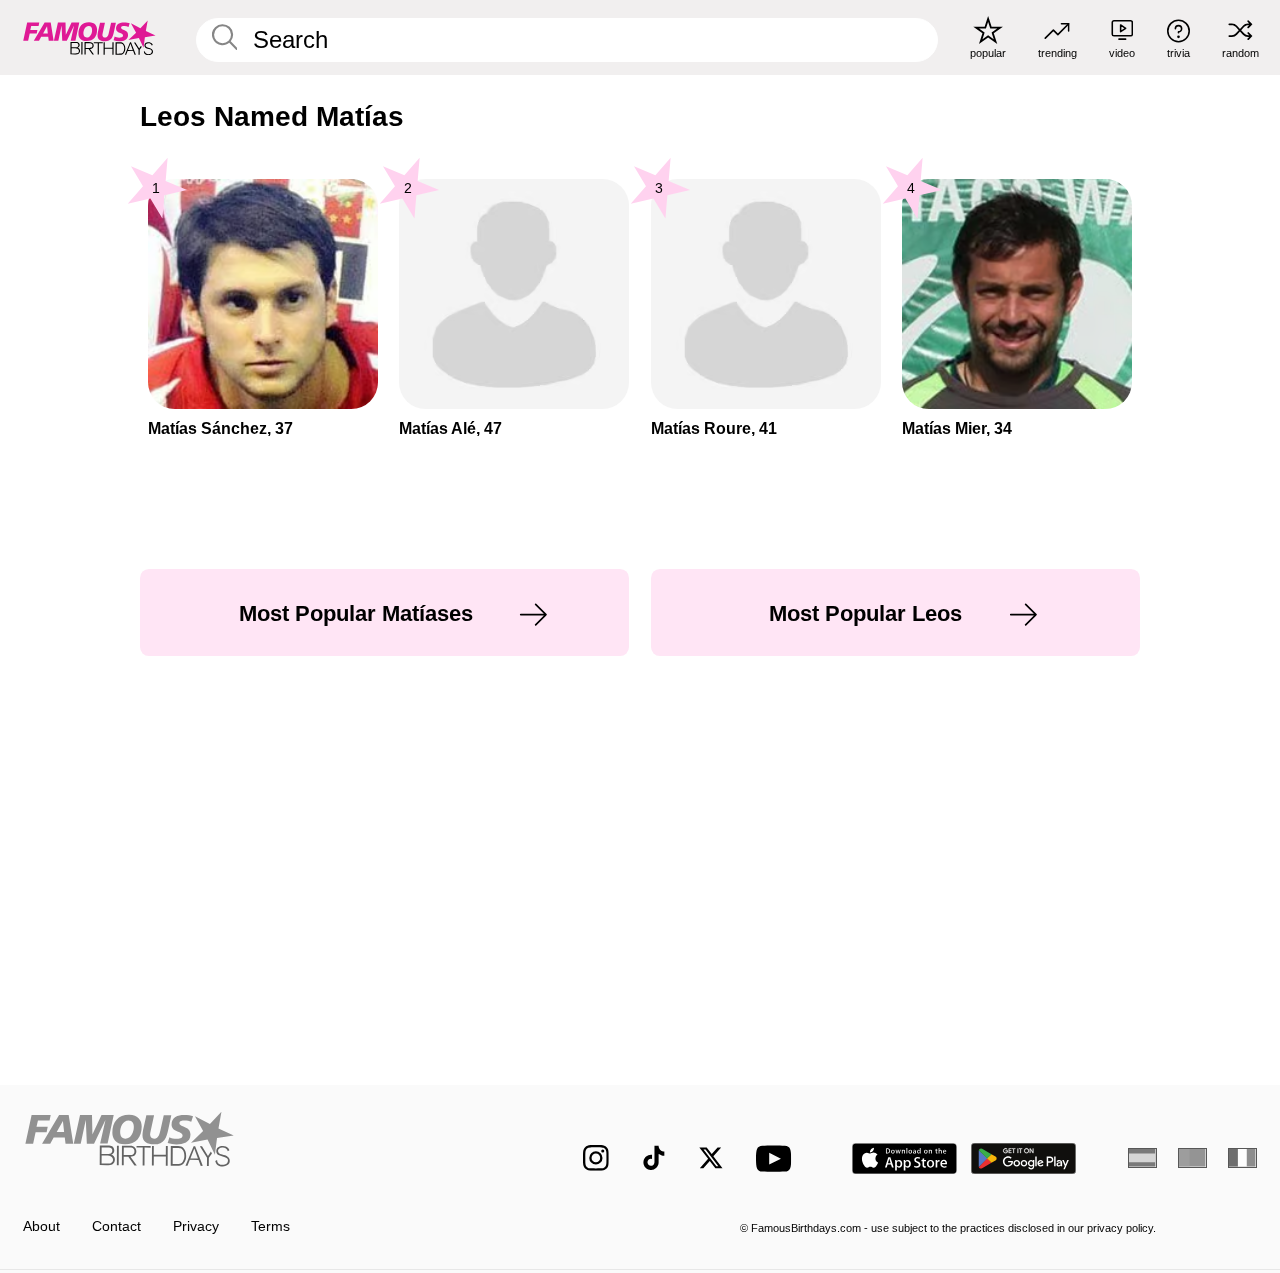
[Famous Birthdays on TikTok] (654, 1158)
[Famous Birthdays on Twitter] (711, 1158)
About (41, 1226)
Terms (270, 1226)
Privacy (196, 1226)
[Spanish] (1142, 1158)
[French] (1242, 1158)
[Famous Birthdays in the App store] (904, 1158)
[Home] (266, 1143)
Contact (116, 1226)
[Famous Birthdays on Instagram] (596, 1158)
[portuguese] (1192, 1158)
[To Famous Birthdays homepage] (89, 37)
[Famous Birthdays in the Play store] (1024, 1158)
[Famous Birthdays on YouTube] (778, 1158)
